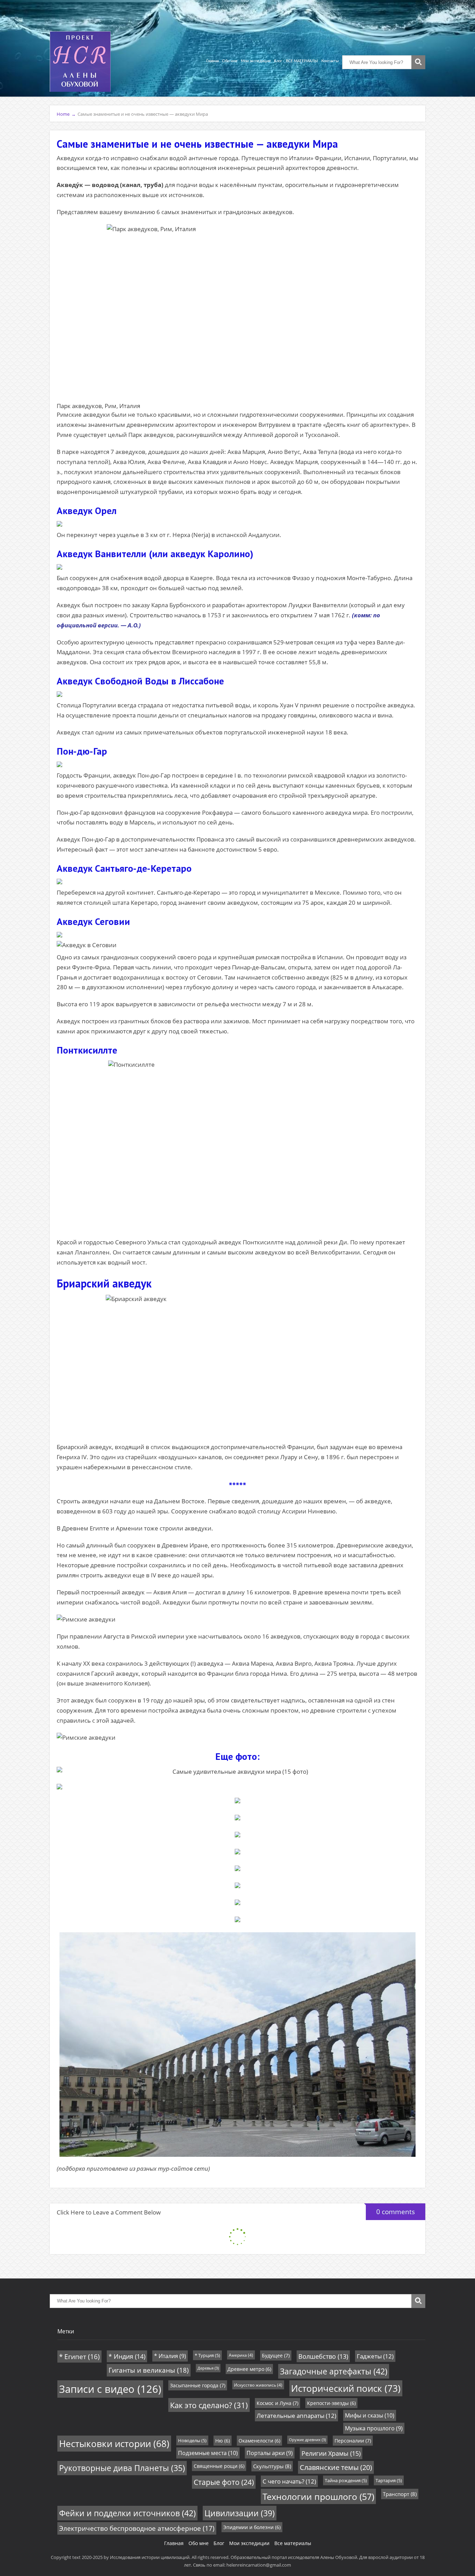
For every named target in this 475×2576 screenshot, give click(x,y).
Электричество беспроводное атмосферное (137, 2528)
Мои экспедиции (256, 61)
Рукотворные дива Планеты (122, 2468)
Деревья (208, 2368)
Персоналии (353, 2441)
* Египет (79, 2356)
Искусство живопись (258, 2385)
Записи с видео (110, 2389)
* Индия (127, 2356)
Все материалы (293, 2543)
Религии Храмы (331, 2453)
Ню (223, 2441)
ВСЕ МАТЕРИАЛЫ (302, 61)
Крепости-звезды (331, 2403)
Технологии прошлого (318, 2496)
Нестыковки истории (114, 2444)
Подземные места (208, 2453)
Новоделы (192, 2440)
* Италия (170, 2356)
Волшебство (323, 2356)
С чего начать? (289, 2481)
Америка (241, 2355)
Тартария (389, 2480)
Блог (278, 61)
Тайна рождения (346, 2480)
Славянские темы (336, 2467)
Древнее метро (249, 2369)
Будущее (276, 2355)
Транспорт (400, 2494)
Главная (212, 61)
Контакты (330, 61)
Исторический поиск (346, 2388)
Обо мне (230, 61)
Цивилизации (240, 2513)
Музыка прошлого (374, 2428)
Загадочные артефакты (334, 2371)
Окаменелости (259, 2441)
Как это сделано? (209, 2405)
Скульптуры (272, 2466)
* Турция (207, 2355)
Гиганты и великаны (149, 2370)
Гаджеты (375, 2356)
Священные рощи (219, 2466)
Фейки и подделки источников (127, 2513)
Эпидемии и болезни (252, 2527)
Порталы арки (270, 2453)
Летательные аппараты (296, 2416)
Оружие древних (307, 2440)
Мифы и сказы (370, 2415)
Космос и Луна (277, 2403)
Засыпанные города (198, 2385)
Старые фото (224, 2482)
